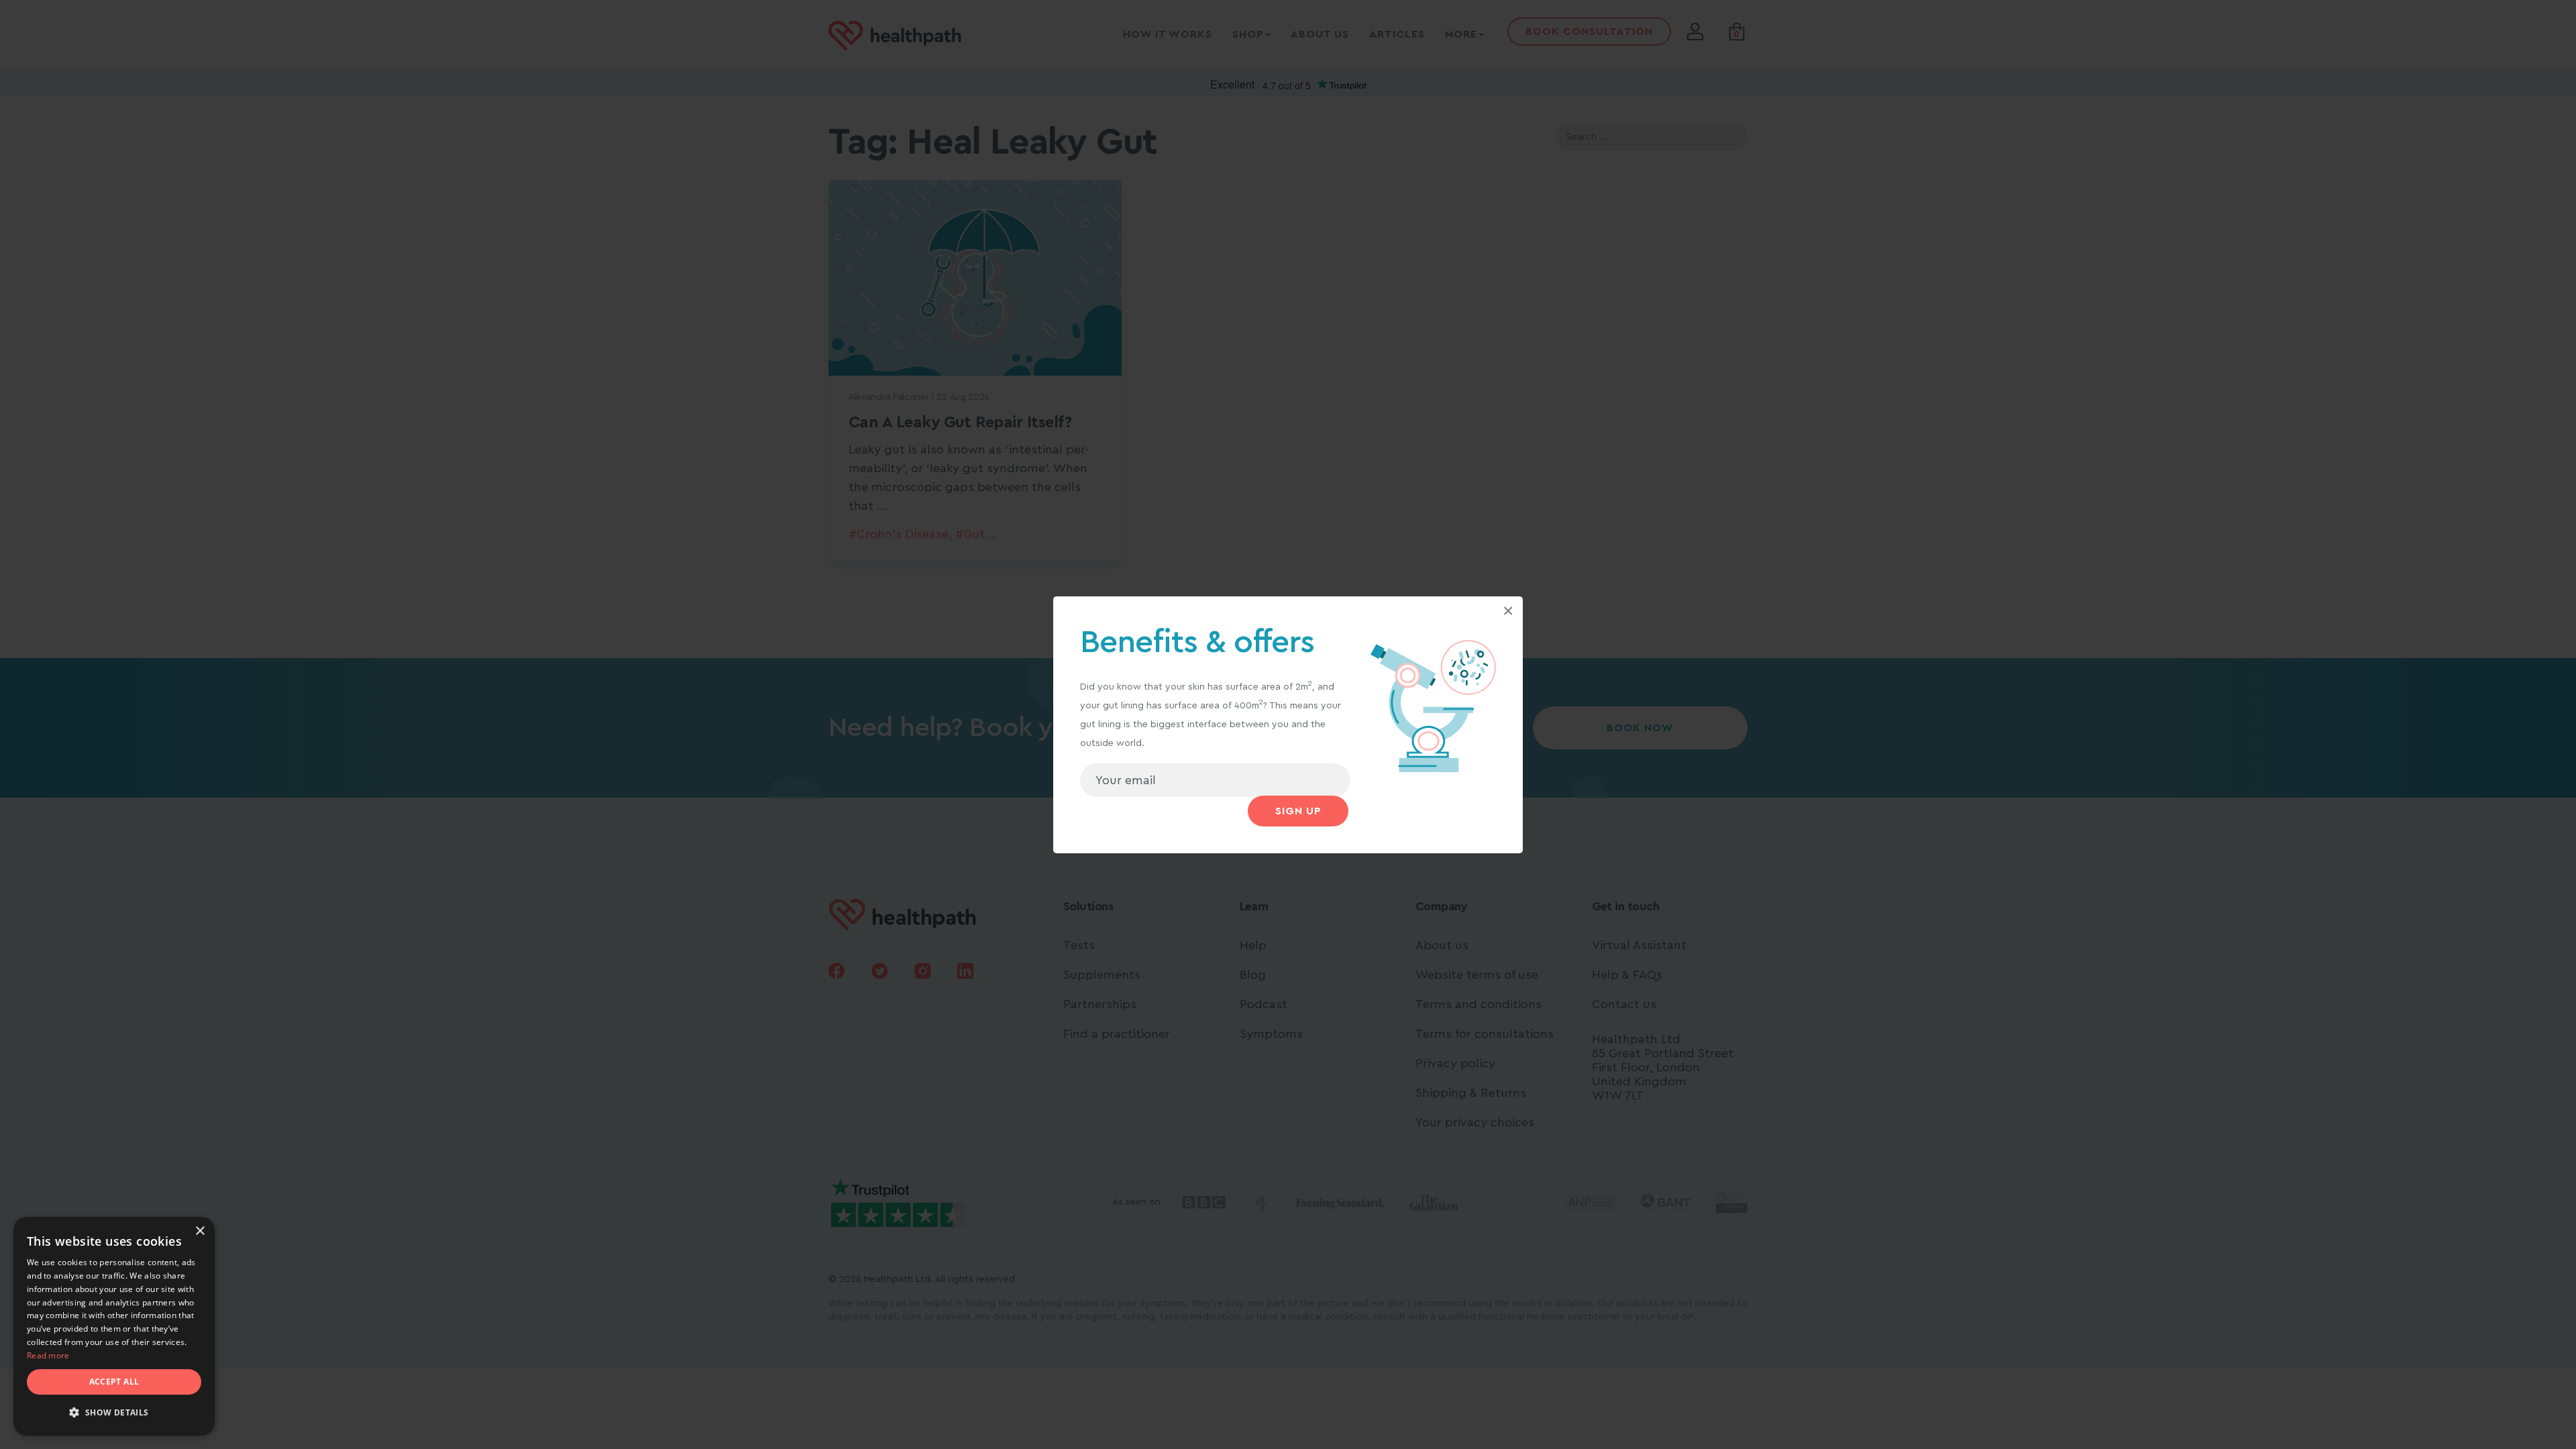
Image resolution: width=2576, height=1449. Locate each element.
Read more (48, 1355)
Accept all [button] (114, 1382)
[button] (114, 1413)
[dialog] (114, 1326)
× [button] (200, 1231)
